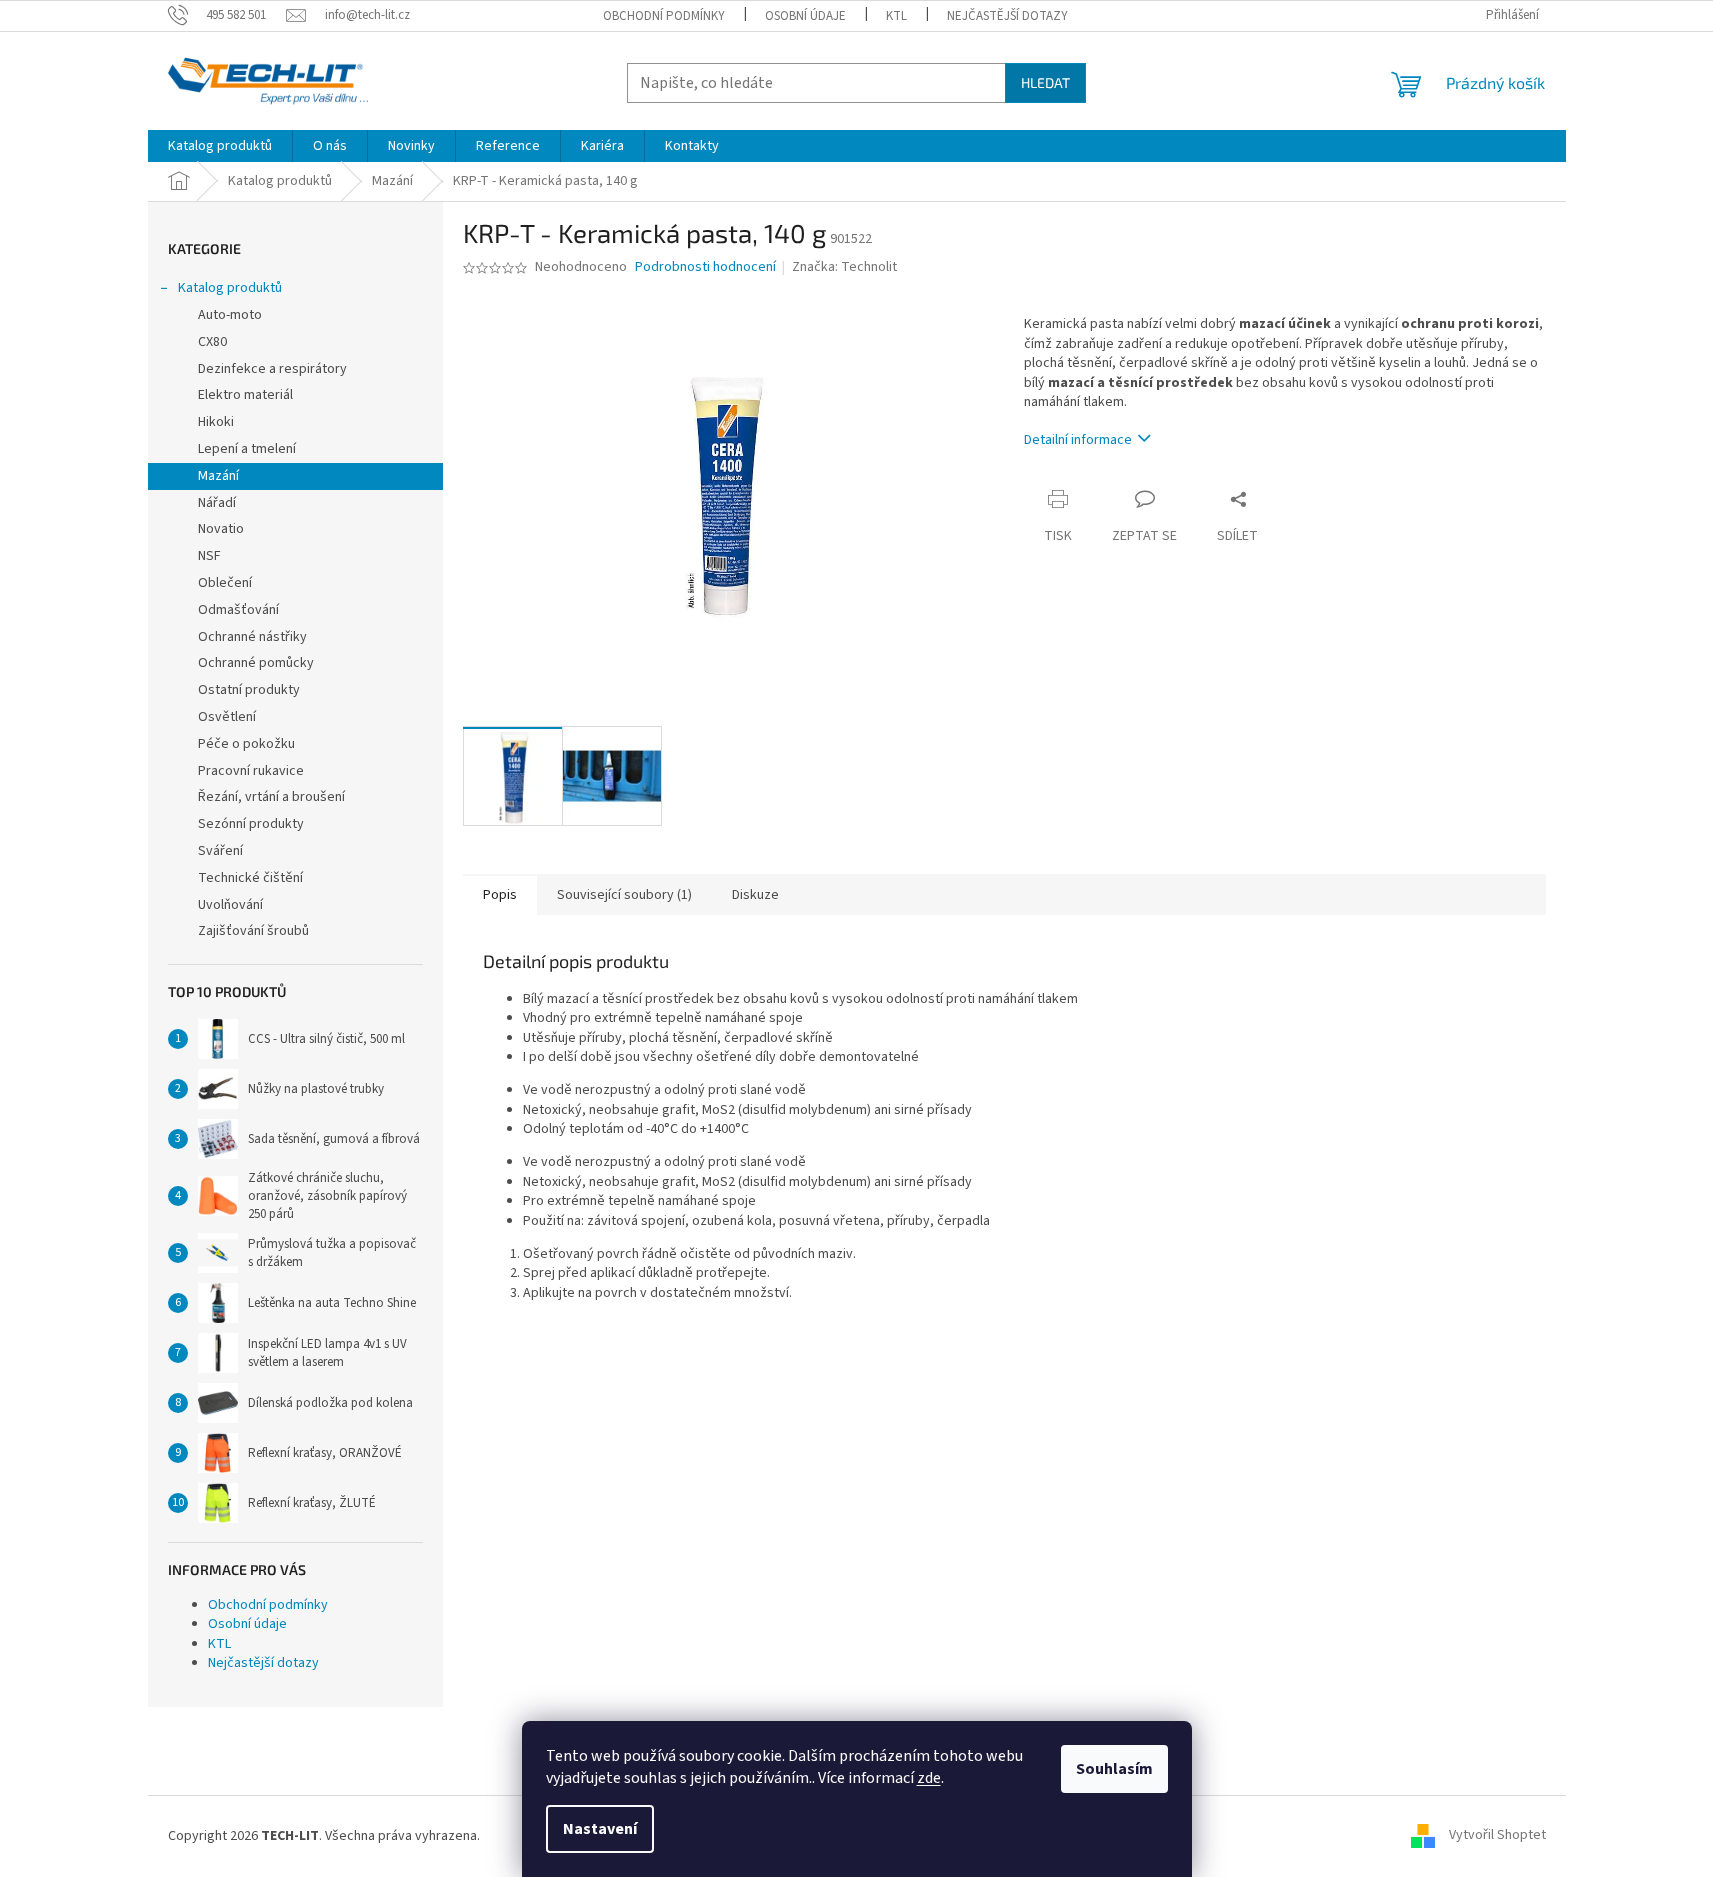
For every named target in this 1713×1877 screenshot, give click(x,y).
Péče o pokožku (246, 744)
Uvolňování (230, 905)
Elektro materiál (245, 395)
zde (929, 1778)
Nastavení (600, 1829)
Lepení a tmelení (247, 449)
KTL (896, 16)
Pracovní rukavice (251, 771)
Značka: (844, 267)
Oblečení (225, 583)
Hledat (1045, 82)
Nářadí (217, 503)
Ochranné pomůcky (256, 663)
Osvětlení (227, 717)
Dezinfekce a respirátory (272, 369)
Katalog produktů (230, 288)
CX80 (212, 342)
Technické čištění (250, 878)
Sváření (220, 851)
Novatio (221, 529)
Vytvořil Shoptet (1497, 1836)
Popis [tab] (500, 895)
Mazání (218, 476)
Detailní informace (1078, 440)
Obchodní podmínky (664, 16)
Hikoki (216, 422)
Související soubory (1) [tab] (624, 895)
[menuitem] (220, 146)
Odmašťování (238, 610)
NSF (209, 556)
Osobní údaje (805, 16)
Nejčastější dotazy (1007, 16)
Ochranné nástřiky (252, 637)
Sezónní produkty (251, 824)
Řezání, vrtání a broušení (271, 797)
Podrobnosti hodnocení (705, 267)
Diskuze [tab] (755, 895)
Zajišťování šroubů (253, 931)
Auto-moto (230, 315)
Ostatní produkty (249, 690)
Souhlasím (1114, 1769)
